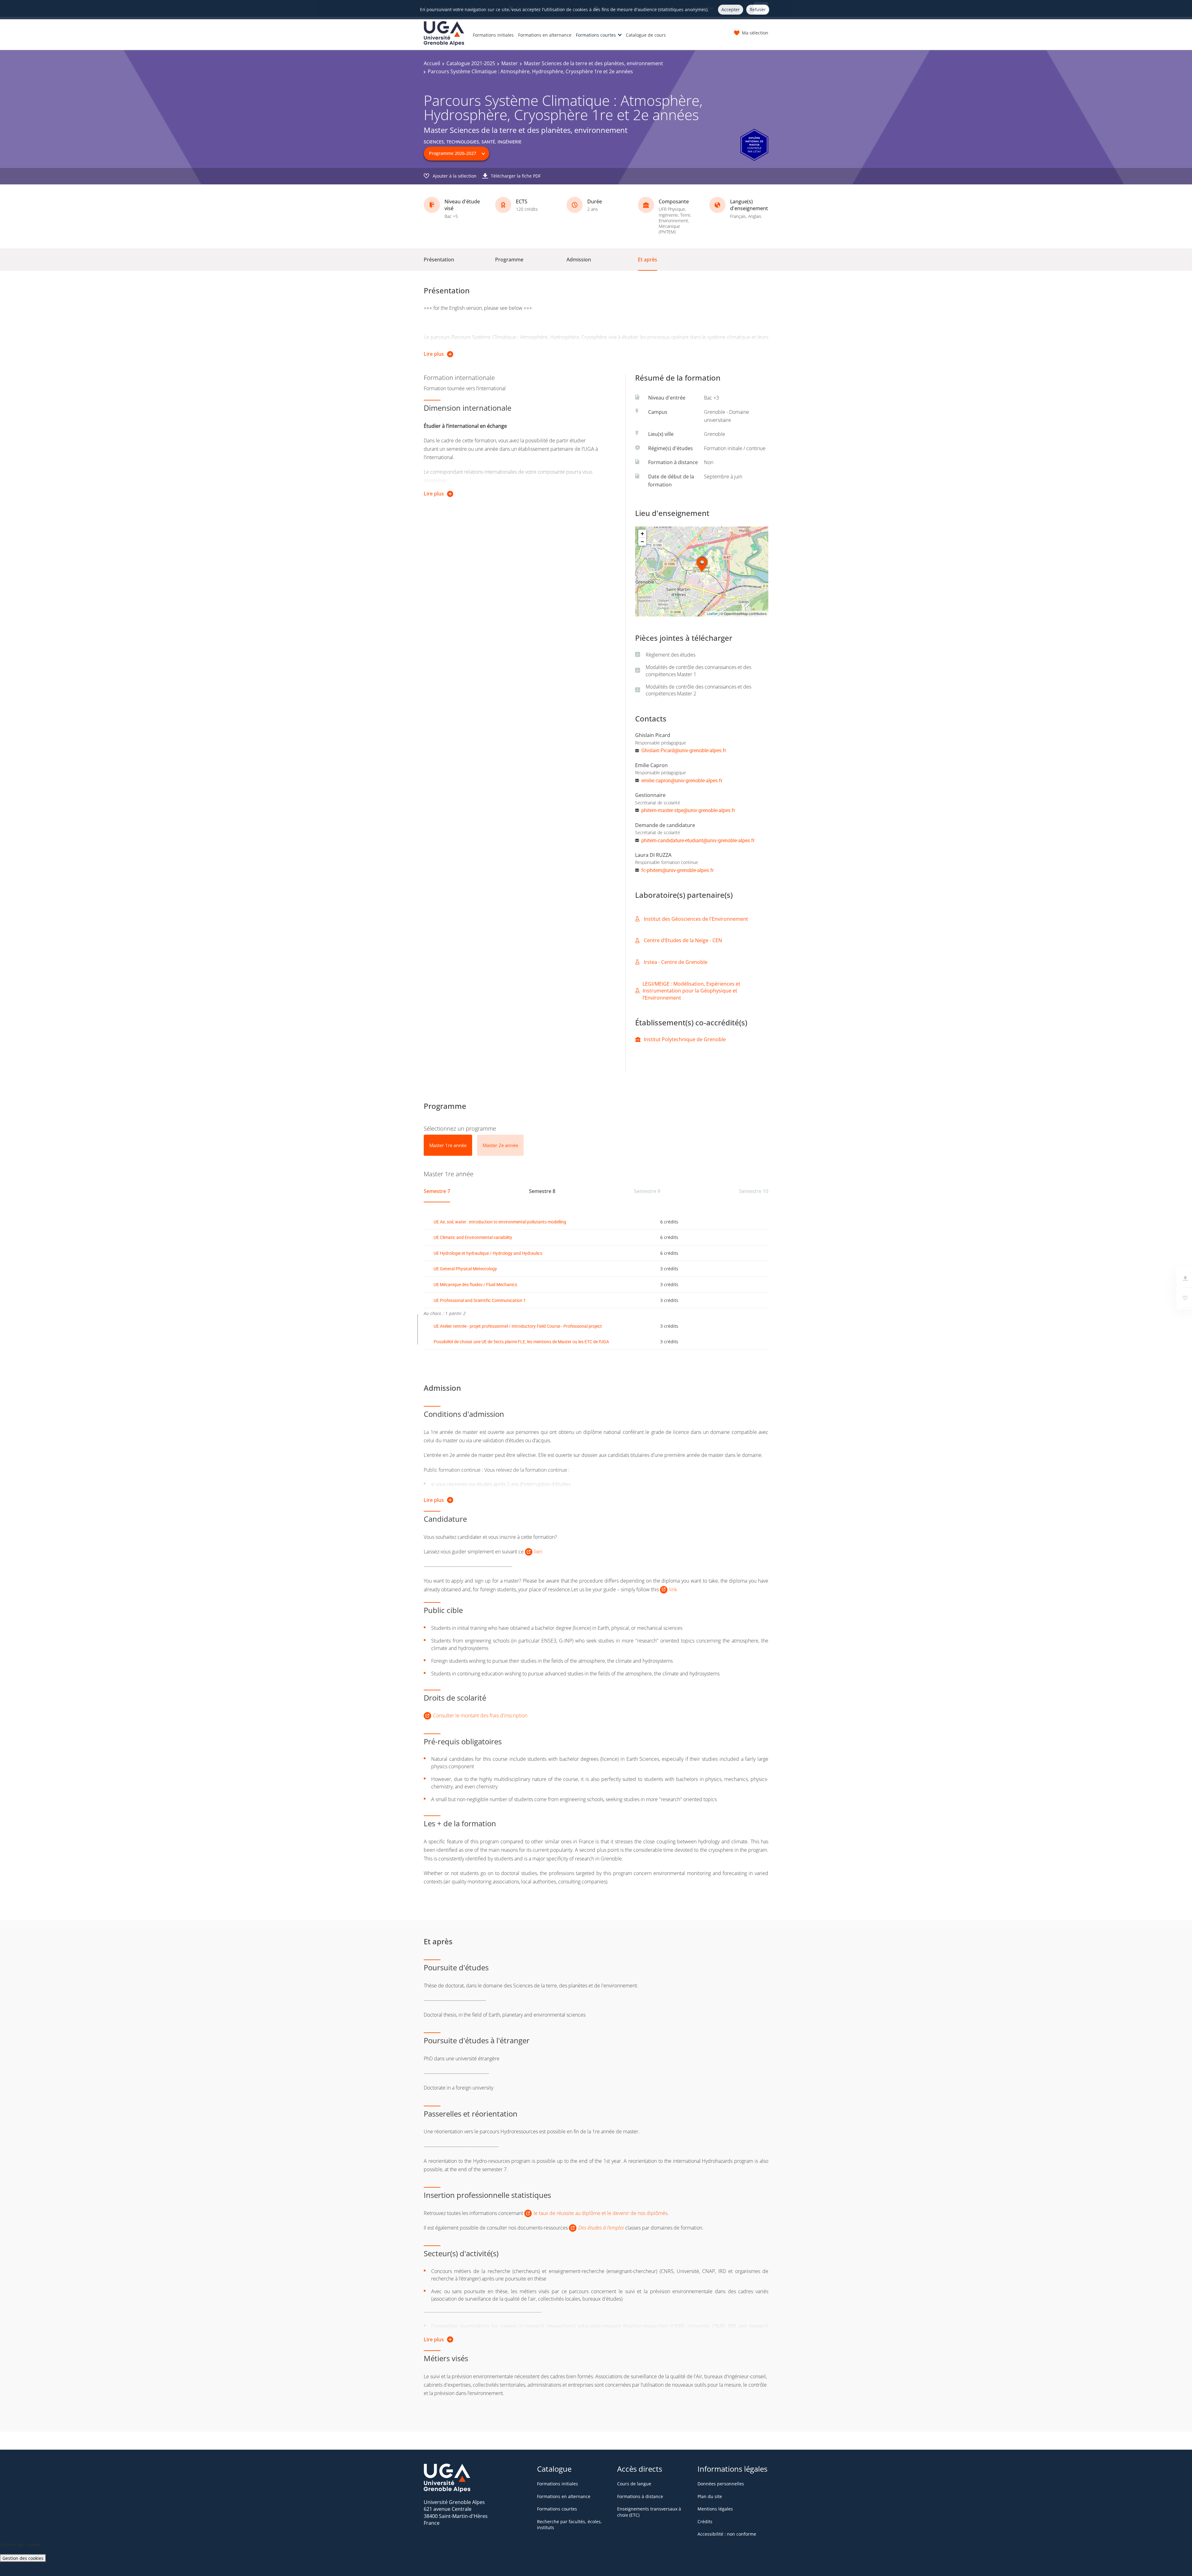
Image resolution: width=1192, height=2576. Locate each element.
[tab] (448, 1145)
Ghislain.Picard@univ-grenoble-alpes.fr (684, 750)
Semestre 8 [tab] (542, 1191)
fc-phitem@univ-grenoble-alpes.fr (677, 870)
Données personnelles (721, 2484)
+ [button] (642, 533)
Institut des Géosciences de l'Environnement (696, 919)
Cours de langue (634, 2484)
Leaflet (712, 614)
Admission (579, 260)
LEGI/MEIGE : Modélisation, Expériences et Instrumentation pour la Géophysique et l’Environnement (691, 991)
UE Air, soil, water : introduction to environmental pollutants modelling (500, 1222)
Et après (648, 260)
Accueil (432, 63)
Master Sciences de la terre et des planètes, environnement (594, 63)
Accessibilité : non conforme (727, 2534)
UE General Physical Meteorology (465, 1269)
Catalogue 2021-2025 (471, 63)
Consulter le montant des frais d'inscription (480, 1715)
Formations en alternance (545, 35)
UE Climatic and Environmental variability (473, 1237)
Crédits (705, 2522)
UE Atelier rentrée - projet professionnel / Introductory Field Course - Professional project (518, 1326)
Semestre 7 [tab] (437, 1191)
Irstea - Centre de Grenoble (676, 962)
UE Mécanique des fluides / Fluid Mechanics (475, 1284)
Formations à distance (640, 2496)
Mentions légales (715, 2509)
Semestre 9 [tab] (647, 1191)
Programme (509, 260)
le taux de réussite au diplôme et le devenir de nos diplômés (601, 2213)
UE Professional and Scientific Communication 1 (480, 1300)
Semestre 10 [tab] (754, 1191)
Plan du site (710, 2496)
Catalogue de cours (646, 35)
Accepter (731, 9)
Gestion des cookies (23, 2558)
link (673, 1589)
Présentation (439, 260)
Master (510, 63)
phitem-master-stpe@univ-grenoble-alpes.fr (688, 810)
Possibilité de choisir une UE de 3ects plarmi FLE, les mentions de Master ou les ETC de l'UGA (521, 1342)
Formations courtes (596, 35)
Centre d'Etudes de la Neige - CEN (683, 940)
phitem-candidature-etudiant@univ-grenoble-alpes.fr (698, 840)
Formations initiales (493, 35)
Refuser (758, 9)
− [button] (642, 542)
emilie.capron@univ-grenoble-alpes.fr (682, 780)
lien (538, 1552)
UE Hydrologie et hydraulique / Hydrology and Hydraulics (488, 1253)
